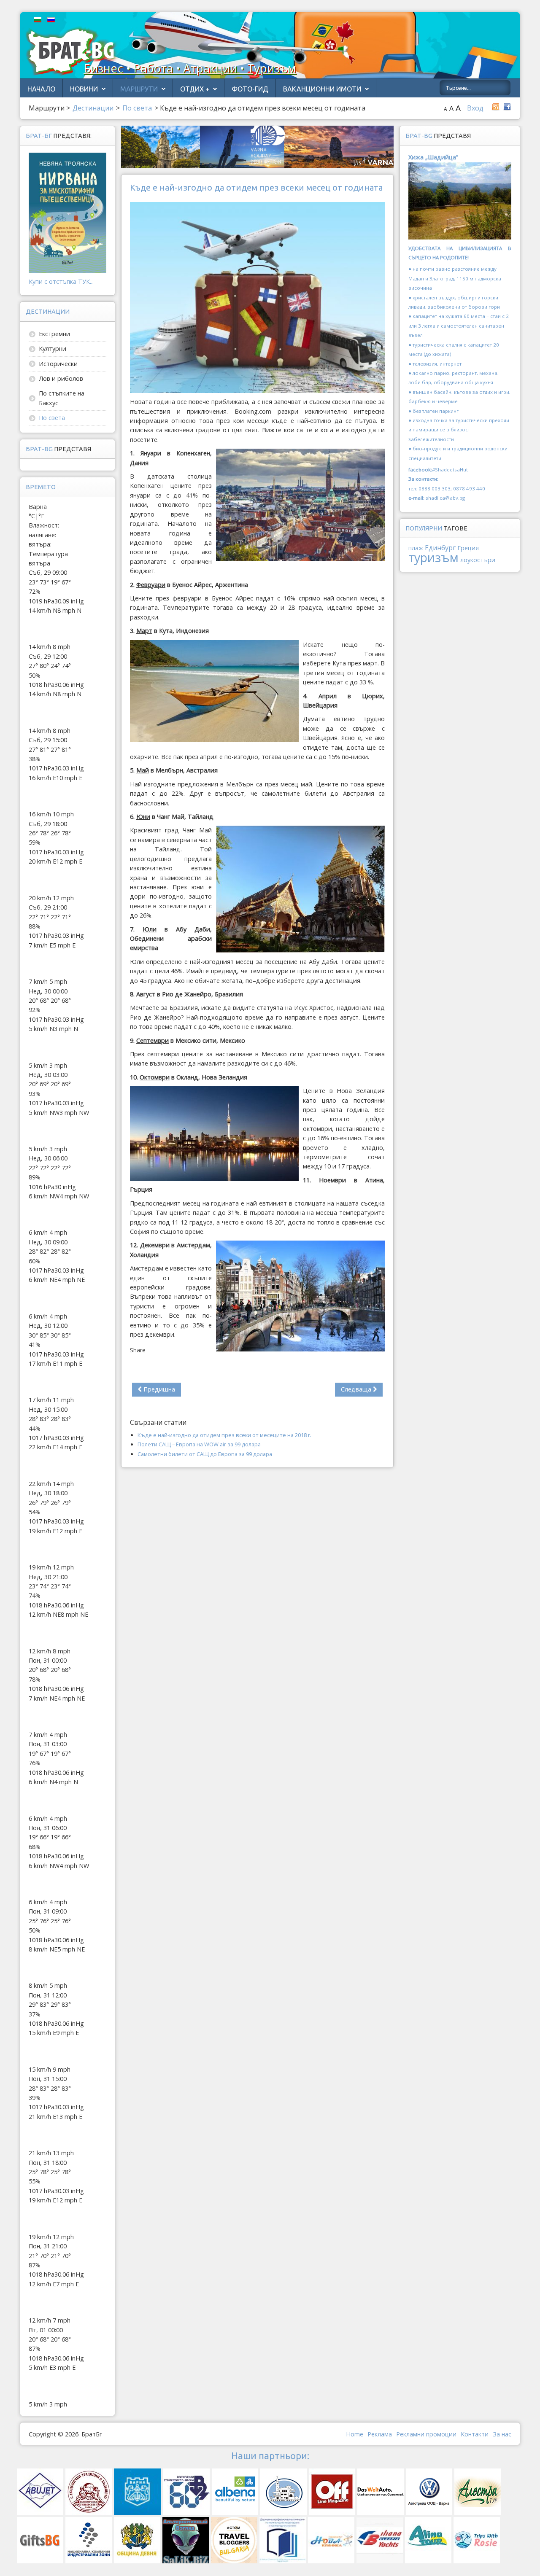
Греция (468, 548)
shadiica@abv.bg (445, 498)
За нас (502, 2434)
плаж (416, 548)
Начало (41, 89)
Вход (475, 108)
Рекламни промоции (426, 2434)
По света (52, 418)
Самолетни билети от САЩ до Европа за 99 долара (205, 1454)
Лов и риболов (61, 378)
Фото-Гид (250, 89)
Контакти (475, 2434)
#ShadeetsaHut (450, 470)
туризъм (433, 557)
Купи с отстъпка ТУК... (61, 281)
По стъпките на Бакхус (62, 398)
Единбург (440, 548)
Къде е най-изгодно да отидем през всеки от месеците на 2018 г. (224, 1435)
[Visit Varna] (257, 146)
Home (355, 2434)
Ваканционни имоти (322, 89)
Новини (84, 89)
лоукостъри (478, 560)
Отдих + (195, 89)
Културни (53, 349)
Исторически (58, 364)
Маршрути (139, 89)
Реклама (380, 2434)
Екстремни (54, 334)
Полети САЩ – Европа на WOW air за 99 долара (199, 1444)
